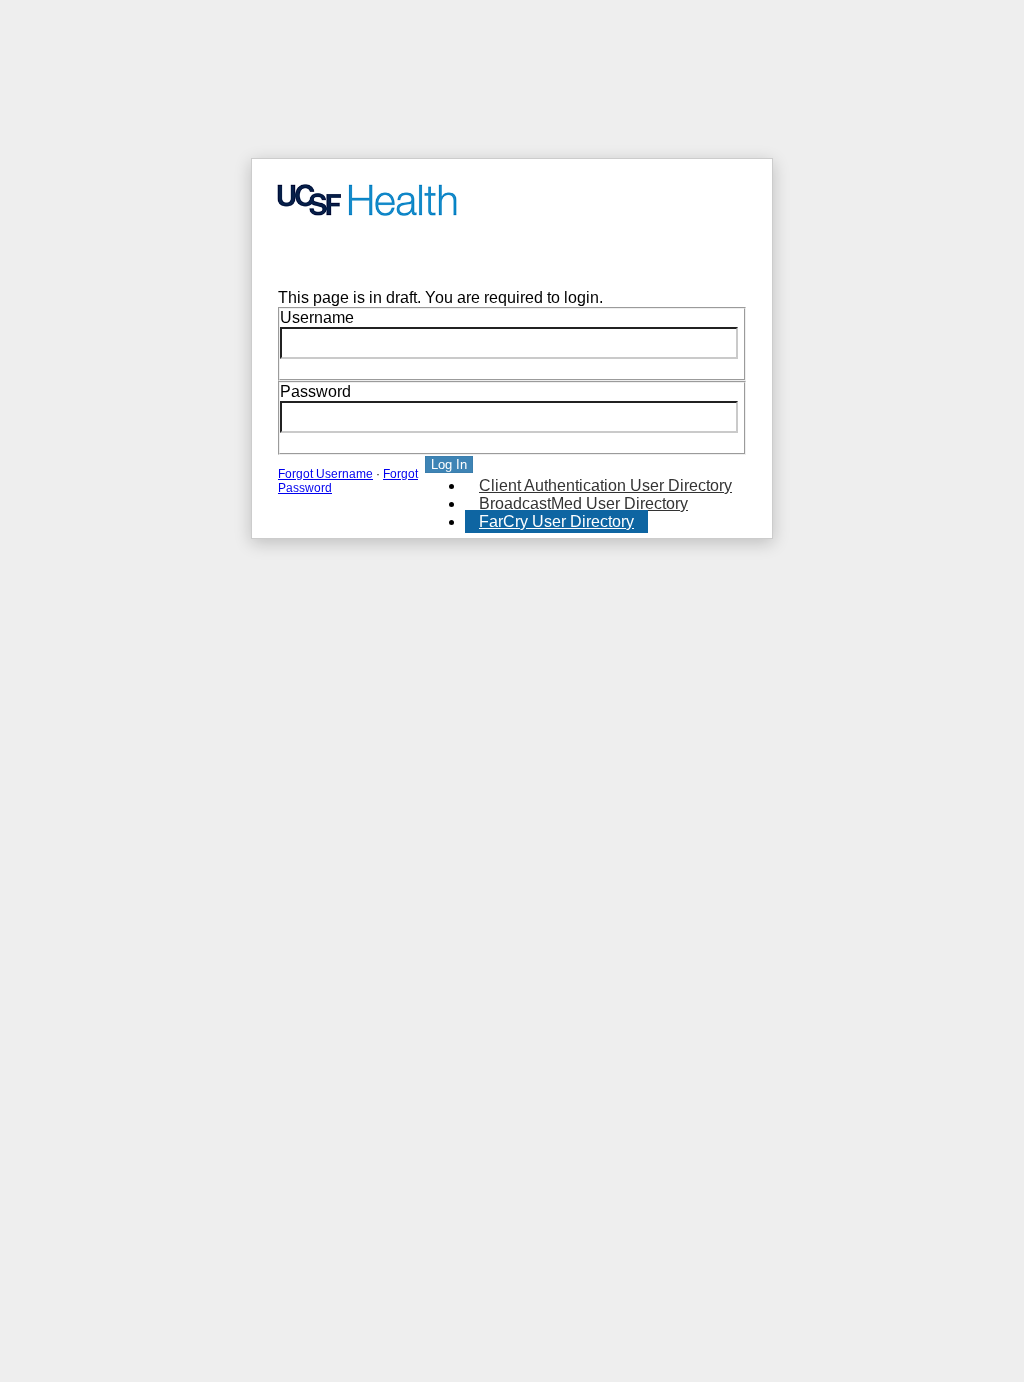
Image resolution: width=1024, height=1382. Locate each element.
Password (315, 391)
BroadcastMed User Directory (583, 503)
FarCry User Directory (556, 521)
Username (317, 317)
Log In (449, 464)
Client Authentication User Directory (605, 485)
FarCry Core (308, 253)
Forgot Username (325, 474)
